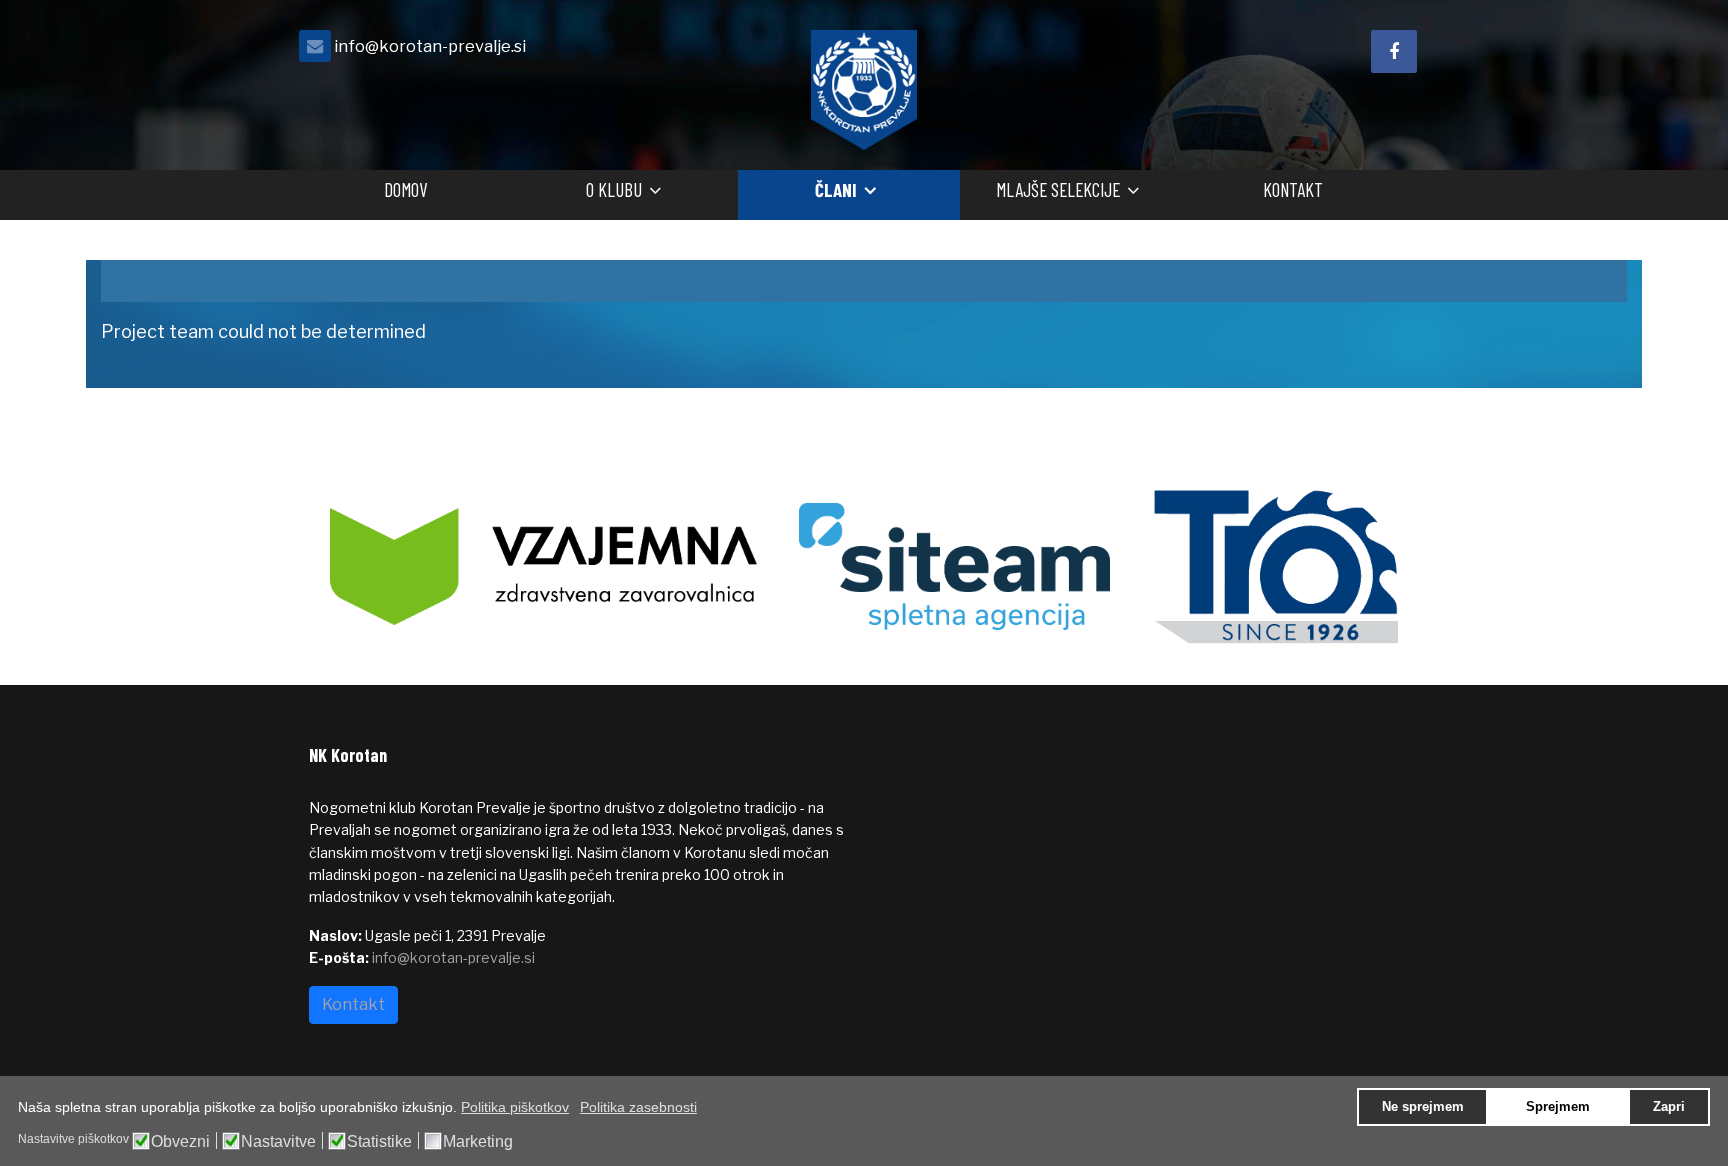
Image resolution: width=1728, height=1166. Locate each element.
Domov (405, 189)
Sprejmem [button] (1558, 1107)
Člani (836, 189)
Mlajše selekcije (1058, 189)
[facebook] (1394, 51)
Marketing (478, 1142)
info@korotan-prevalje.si (430, 46)
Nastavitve (278, 1142)
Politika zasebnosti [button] (638, 1107)
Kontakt (1293, 189)
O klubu (614, 189)
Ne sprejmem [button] (1423, 1107)
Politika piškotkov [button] (515, 1107)
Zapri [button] (1669, 1107)
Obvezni (180, 1142)
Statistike (379, 1142)
